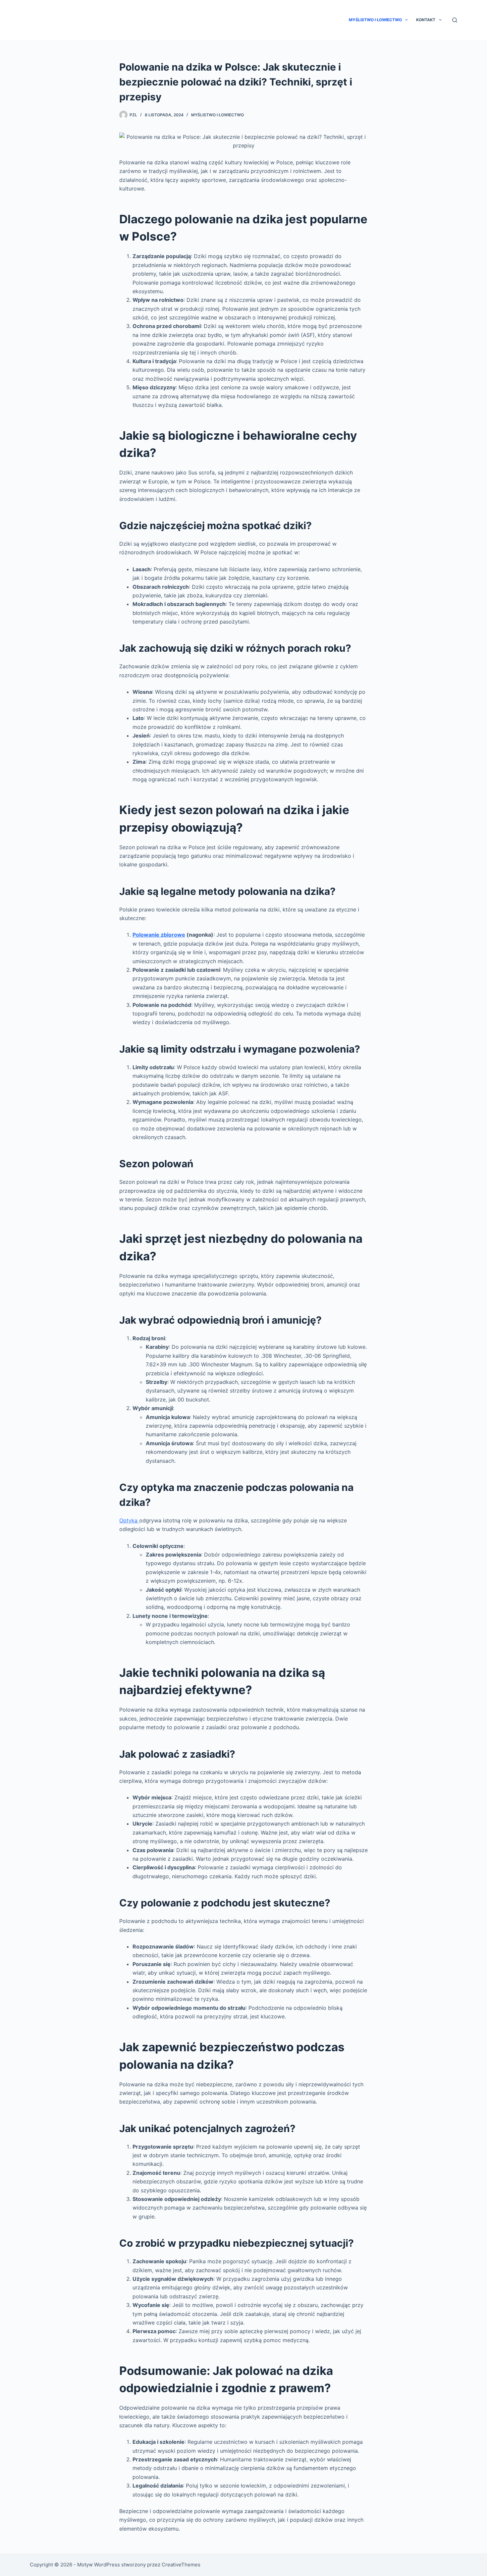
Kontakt (426, 20)
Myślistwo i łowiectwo (375, 20)
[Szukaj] (455, 20)
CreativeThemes (181, 2565)
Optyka (129, 1520)
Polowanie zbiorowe (159, 935)
